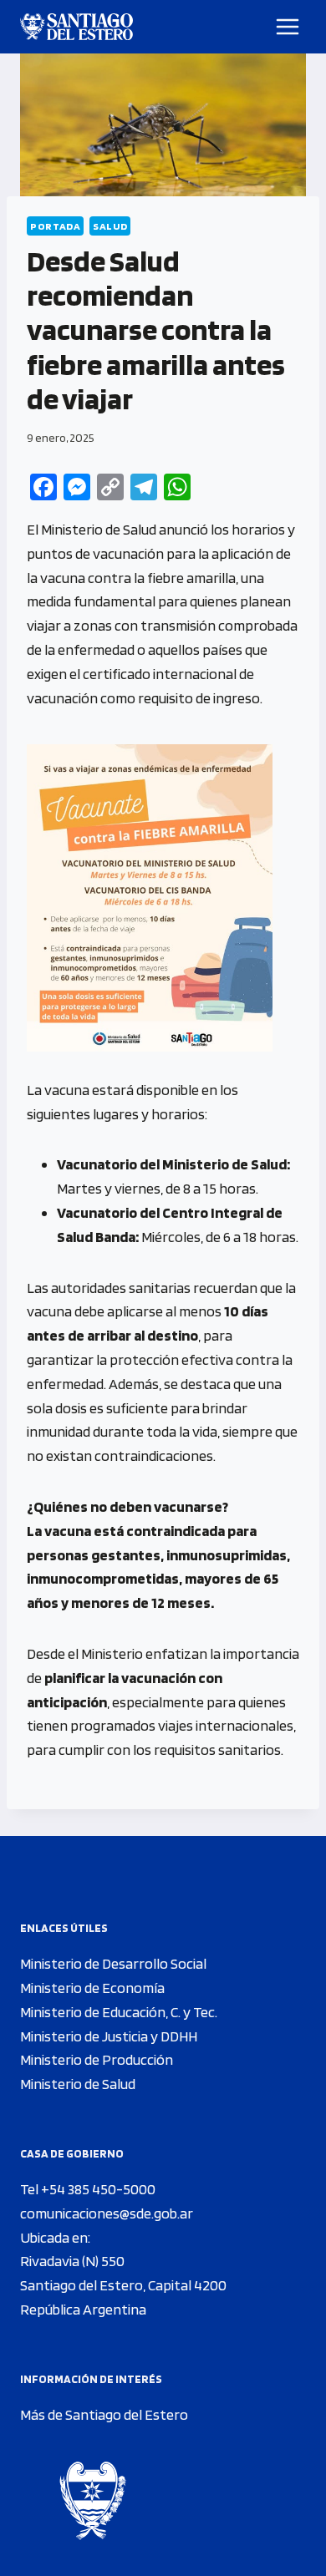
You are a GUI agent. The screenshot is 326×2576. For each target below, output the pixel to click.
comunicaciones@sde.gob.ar (107, 2213)
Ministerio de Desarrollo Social (113, 1963)
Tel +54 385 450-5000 (88, 2189)
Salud (110, 226)
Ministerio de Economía (92, 1988)
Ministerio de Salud (78, 2084)
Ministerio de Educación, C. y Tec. (119, 2012)
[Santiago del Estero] (76, 27)
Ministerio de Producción (97, 2059)
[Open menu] (288, 26)
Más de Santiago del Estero (104, 2414)
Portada (55, 226)
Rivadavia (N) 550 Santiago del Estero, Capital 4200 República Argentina (123, 2285)
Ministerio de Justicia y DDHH (109, 2036)
